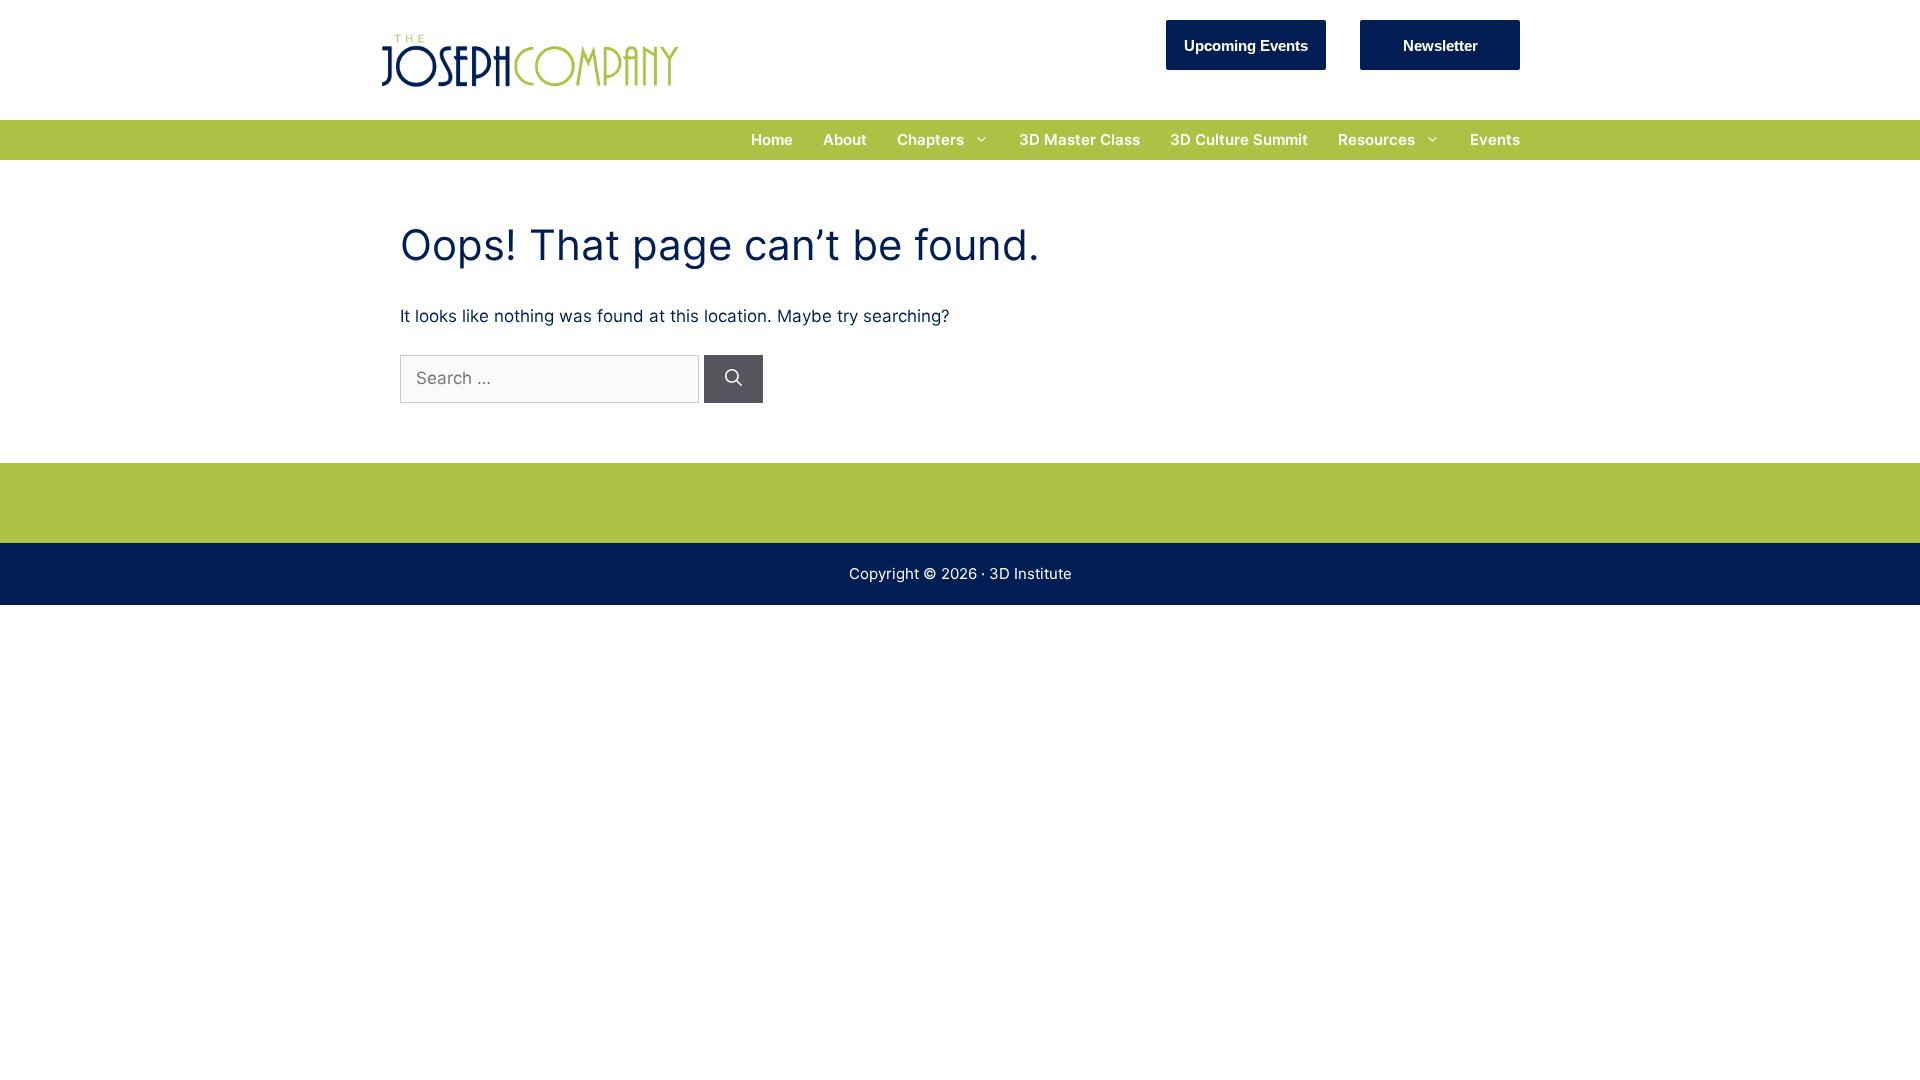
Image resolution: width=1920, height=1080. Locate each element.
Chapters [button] (930, 139)
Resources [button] (1376, 139)
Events (1495, 139)
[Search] (733, 379)
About (845, 139)
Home (772, 139)
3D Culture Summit (1239, 139)
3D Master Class (1079, 139)
